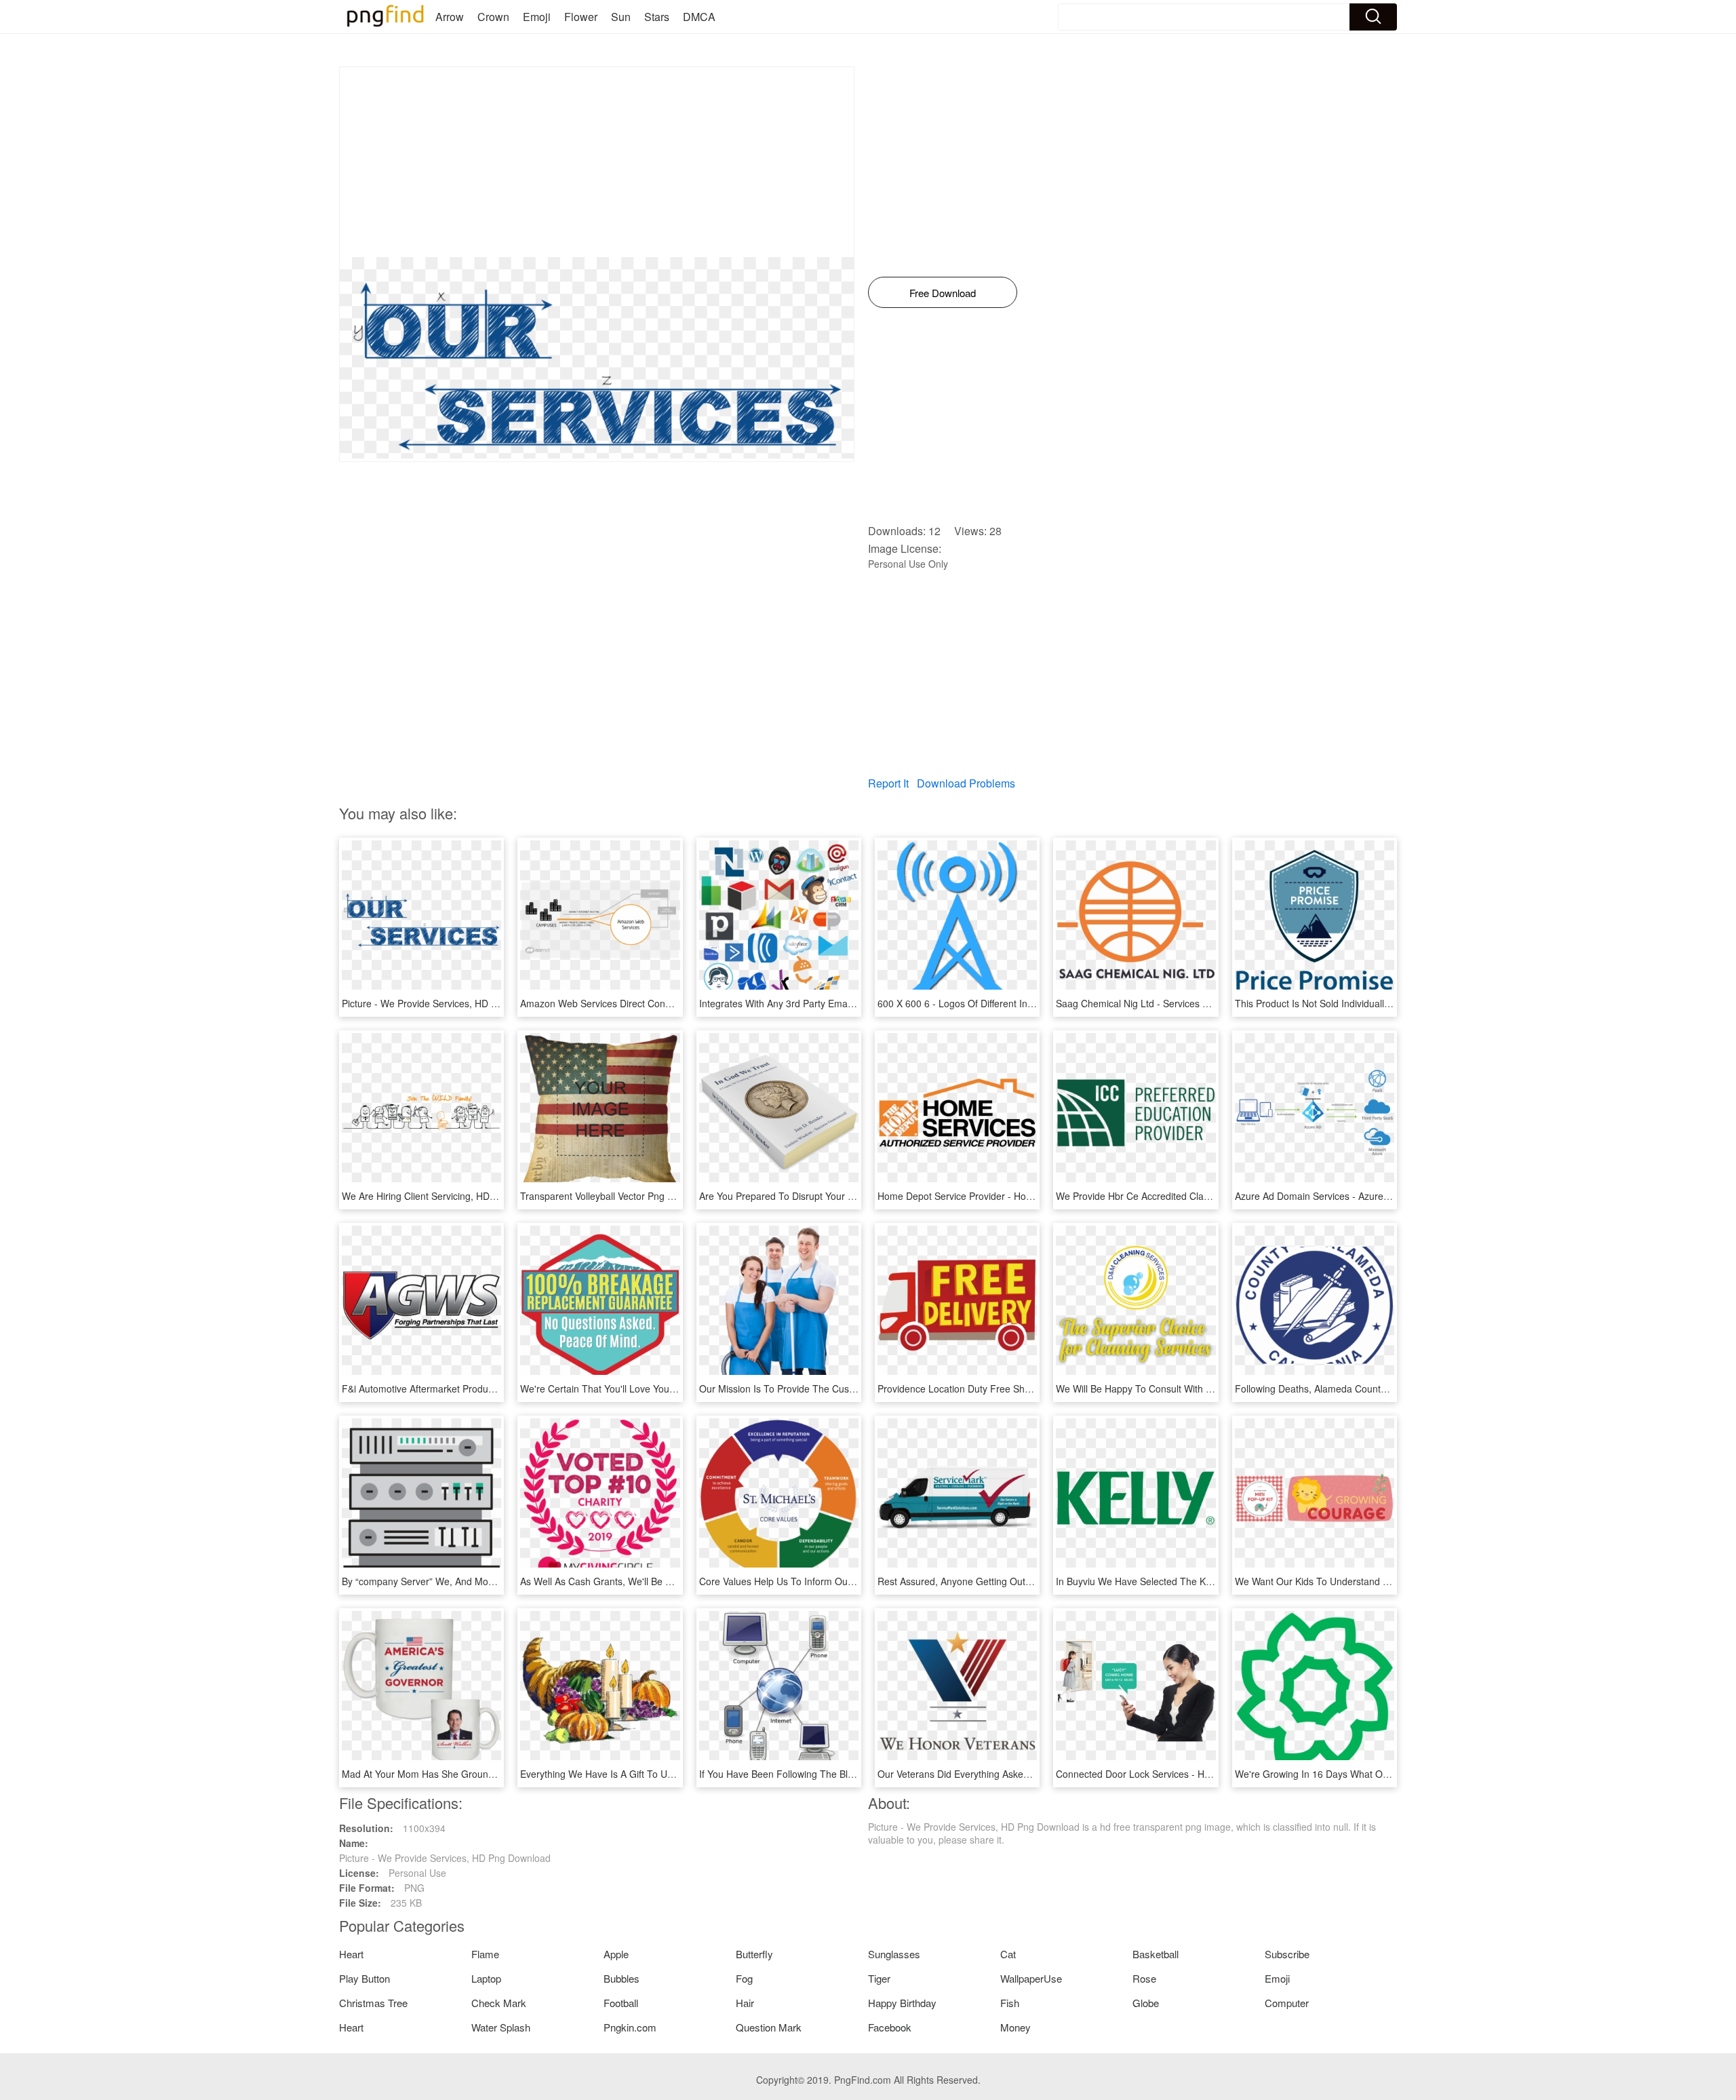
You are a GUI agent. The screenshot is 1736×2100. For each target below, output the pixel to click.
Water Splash (501, 2027)
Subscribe (1287, 1954)
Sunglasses (894, 1954)
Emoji (537, 17)
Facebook (890, 2027)
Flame (485, 1954)
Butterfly (754, 1954)
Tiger (879, 1978)
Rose (1144, 1978)
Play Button (364, 1978)
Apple (616, 1954)
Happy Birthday (902, 2003)
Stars (657, 17)
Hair (745, 2003)
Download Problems (966, 783)
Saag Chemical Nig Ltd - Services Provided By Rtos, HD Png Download (1208, 1003)
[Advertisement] (597, 162)
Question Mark (769, 2027)
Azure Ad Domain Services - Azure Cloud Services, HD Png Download (1385, 1196)
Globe (1146, 2003)
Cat (1008, 1954)
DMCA (699, 17)
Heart (351, 1954)
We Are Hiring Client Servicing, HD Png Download (448, 1196)
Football (621, 2003)
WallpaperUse (1031, 1978)
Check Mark (499, 2003)
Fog (744, 1978)
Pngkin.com (630, 2027)
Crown (493, 17)
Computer (1287, 2003)
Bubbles (622, 1978)
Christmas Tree (373, 2003)
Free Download (943, 293)
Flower (581, 17)
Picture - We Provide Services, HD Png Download (448, 1003)
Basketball (1156, 1954)
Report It (888, 783)
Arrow (450, 17)
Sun (621, 17)
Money (1015, 2027)
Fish (1010, 2003)
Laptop (486, 1978)
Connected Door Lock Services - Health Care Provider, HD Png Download (1214, 1774)
